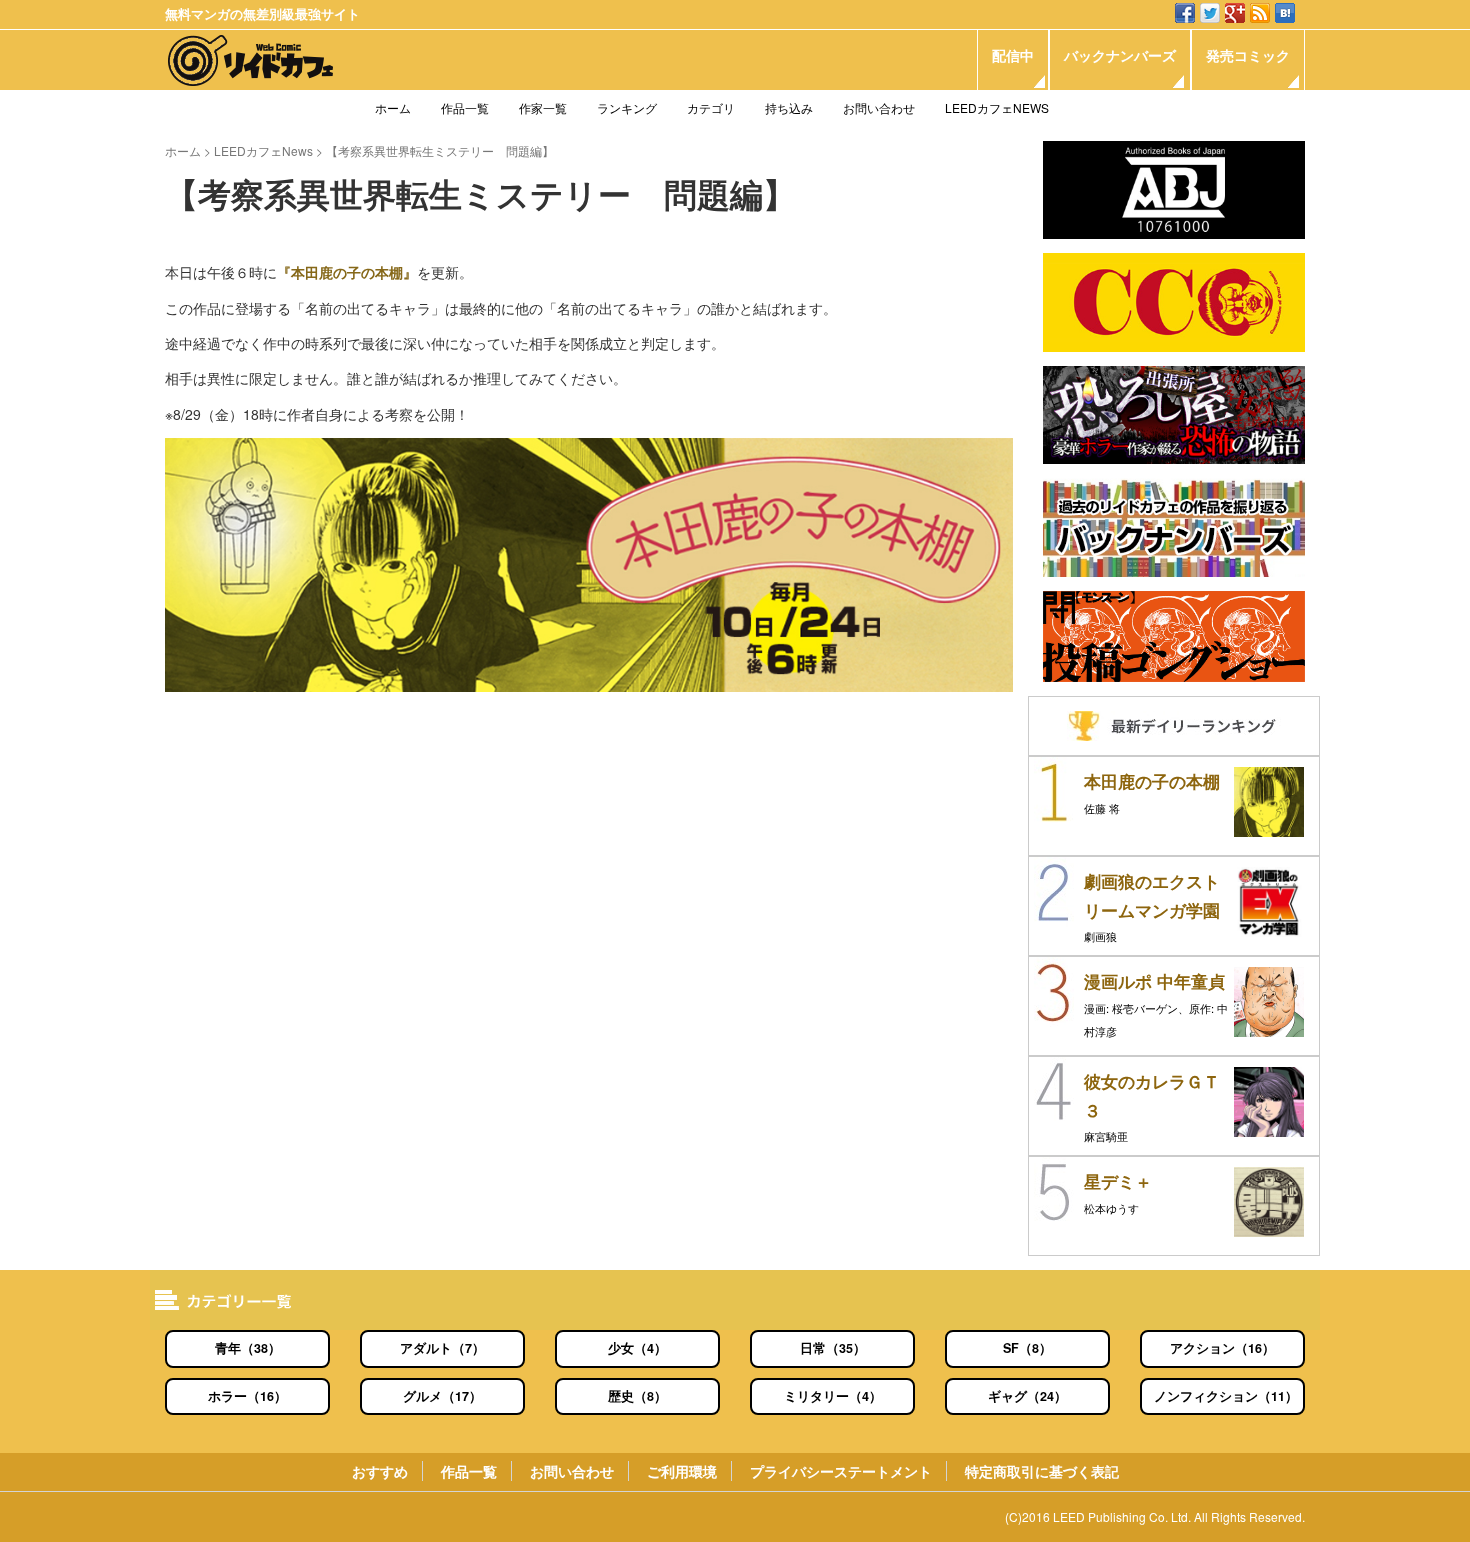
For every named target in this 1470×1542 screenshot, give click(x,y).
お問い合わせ (879, 107)
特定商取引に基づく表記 (1042, 1471)
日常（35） (833, 1348)
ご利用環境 (682, 1471)
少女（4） (637, 1348)
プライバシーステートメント (841, 1471)
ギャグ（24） (1027, 1396)
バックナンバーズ (1120, 55)
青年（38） (248, 1348)
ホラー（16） (247, 1396)
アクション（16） (1222, 1348)
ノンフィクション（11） (1226, 1396)
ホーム (393, 107)
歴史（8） (637, 1396)
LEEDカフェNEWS (997, 107)
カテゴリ (711, 107)
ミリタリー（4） (833, 1396)
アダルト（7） (442, 1348)
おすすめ (380, 1471)
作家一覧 (543, 107)
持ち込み (789, 107)
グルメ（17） (442, 1396)
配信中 (1013, 55)
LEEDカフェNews (263, 150)
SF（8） (1027, 1348)
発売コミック (1248, 55)
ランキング (627, 107)
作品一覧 (465, 107)
